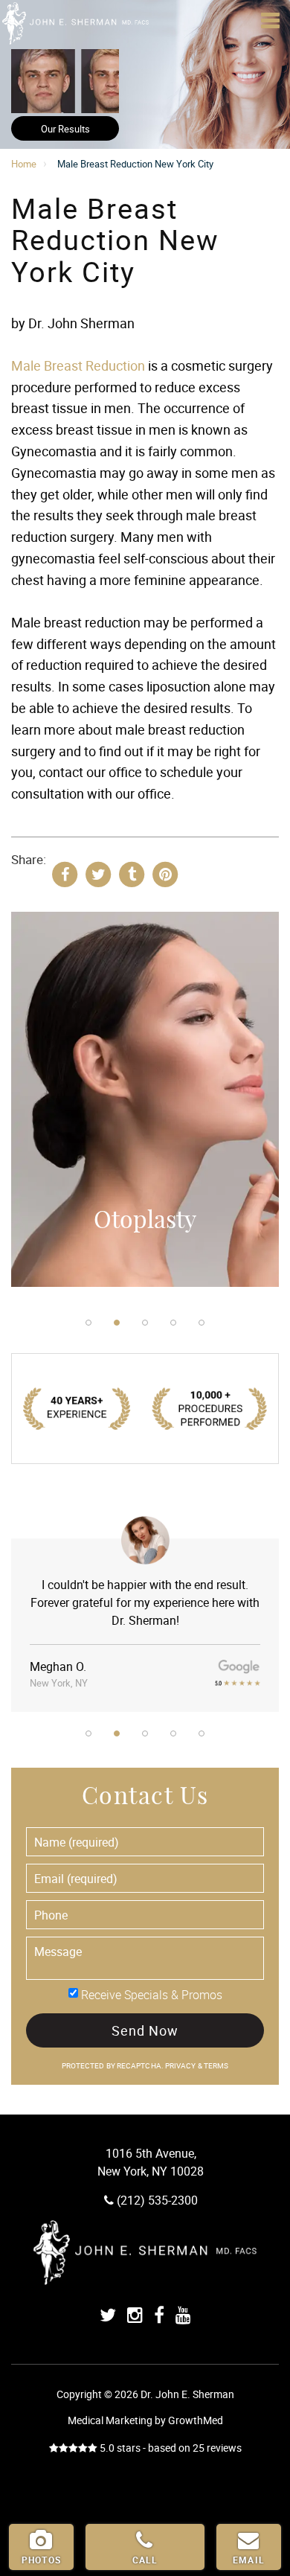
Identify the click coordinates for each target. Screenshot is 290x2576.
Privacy (181, 2066)
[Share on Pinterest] (165, 873)
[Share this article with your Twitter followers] (98, 873)
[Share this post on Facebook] (65, 873)
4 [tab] (173, 1323)
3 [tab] (145, 1323)
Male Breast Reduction (78, 365)
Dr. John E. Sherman (74, 22)
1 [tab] (88, 1323)
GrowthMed (196, 2420)
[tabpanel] (145, 1106)
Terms (216, 2066)
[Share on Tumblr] (132, 873)
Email (249, 2560)
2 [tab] (117, 1323)
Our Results (65, 129)
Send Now (145, 2030)
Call (145, 2560)
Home (24, 164)
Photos (41, 2560)
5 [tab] (202, 1323)
